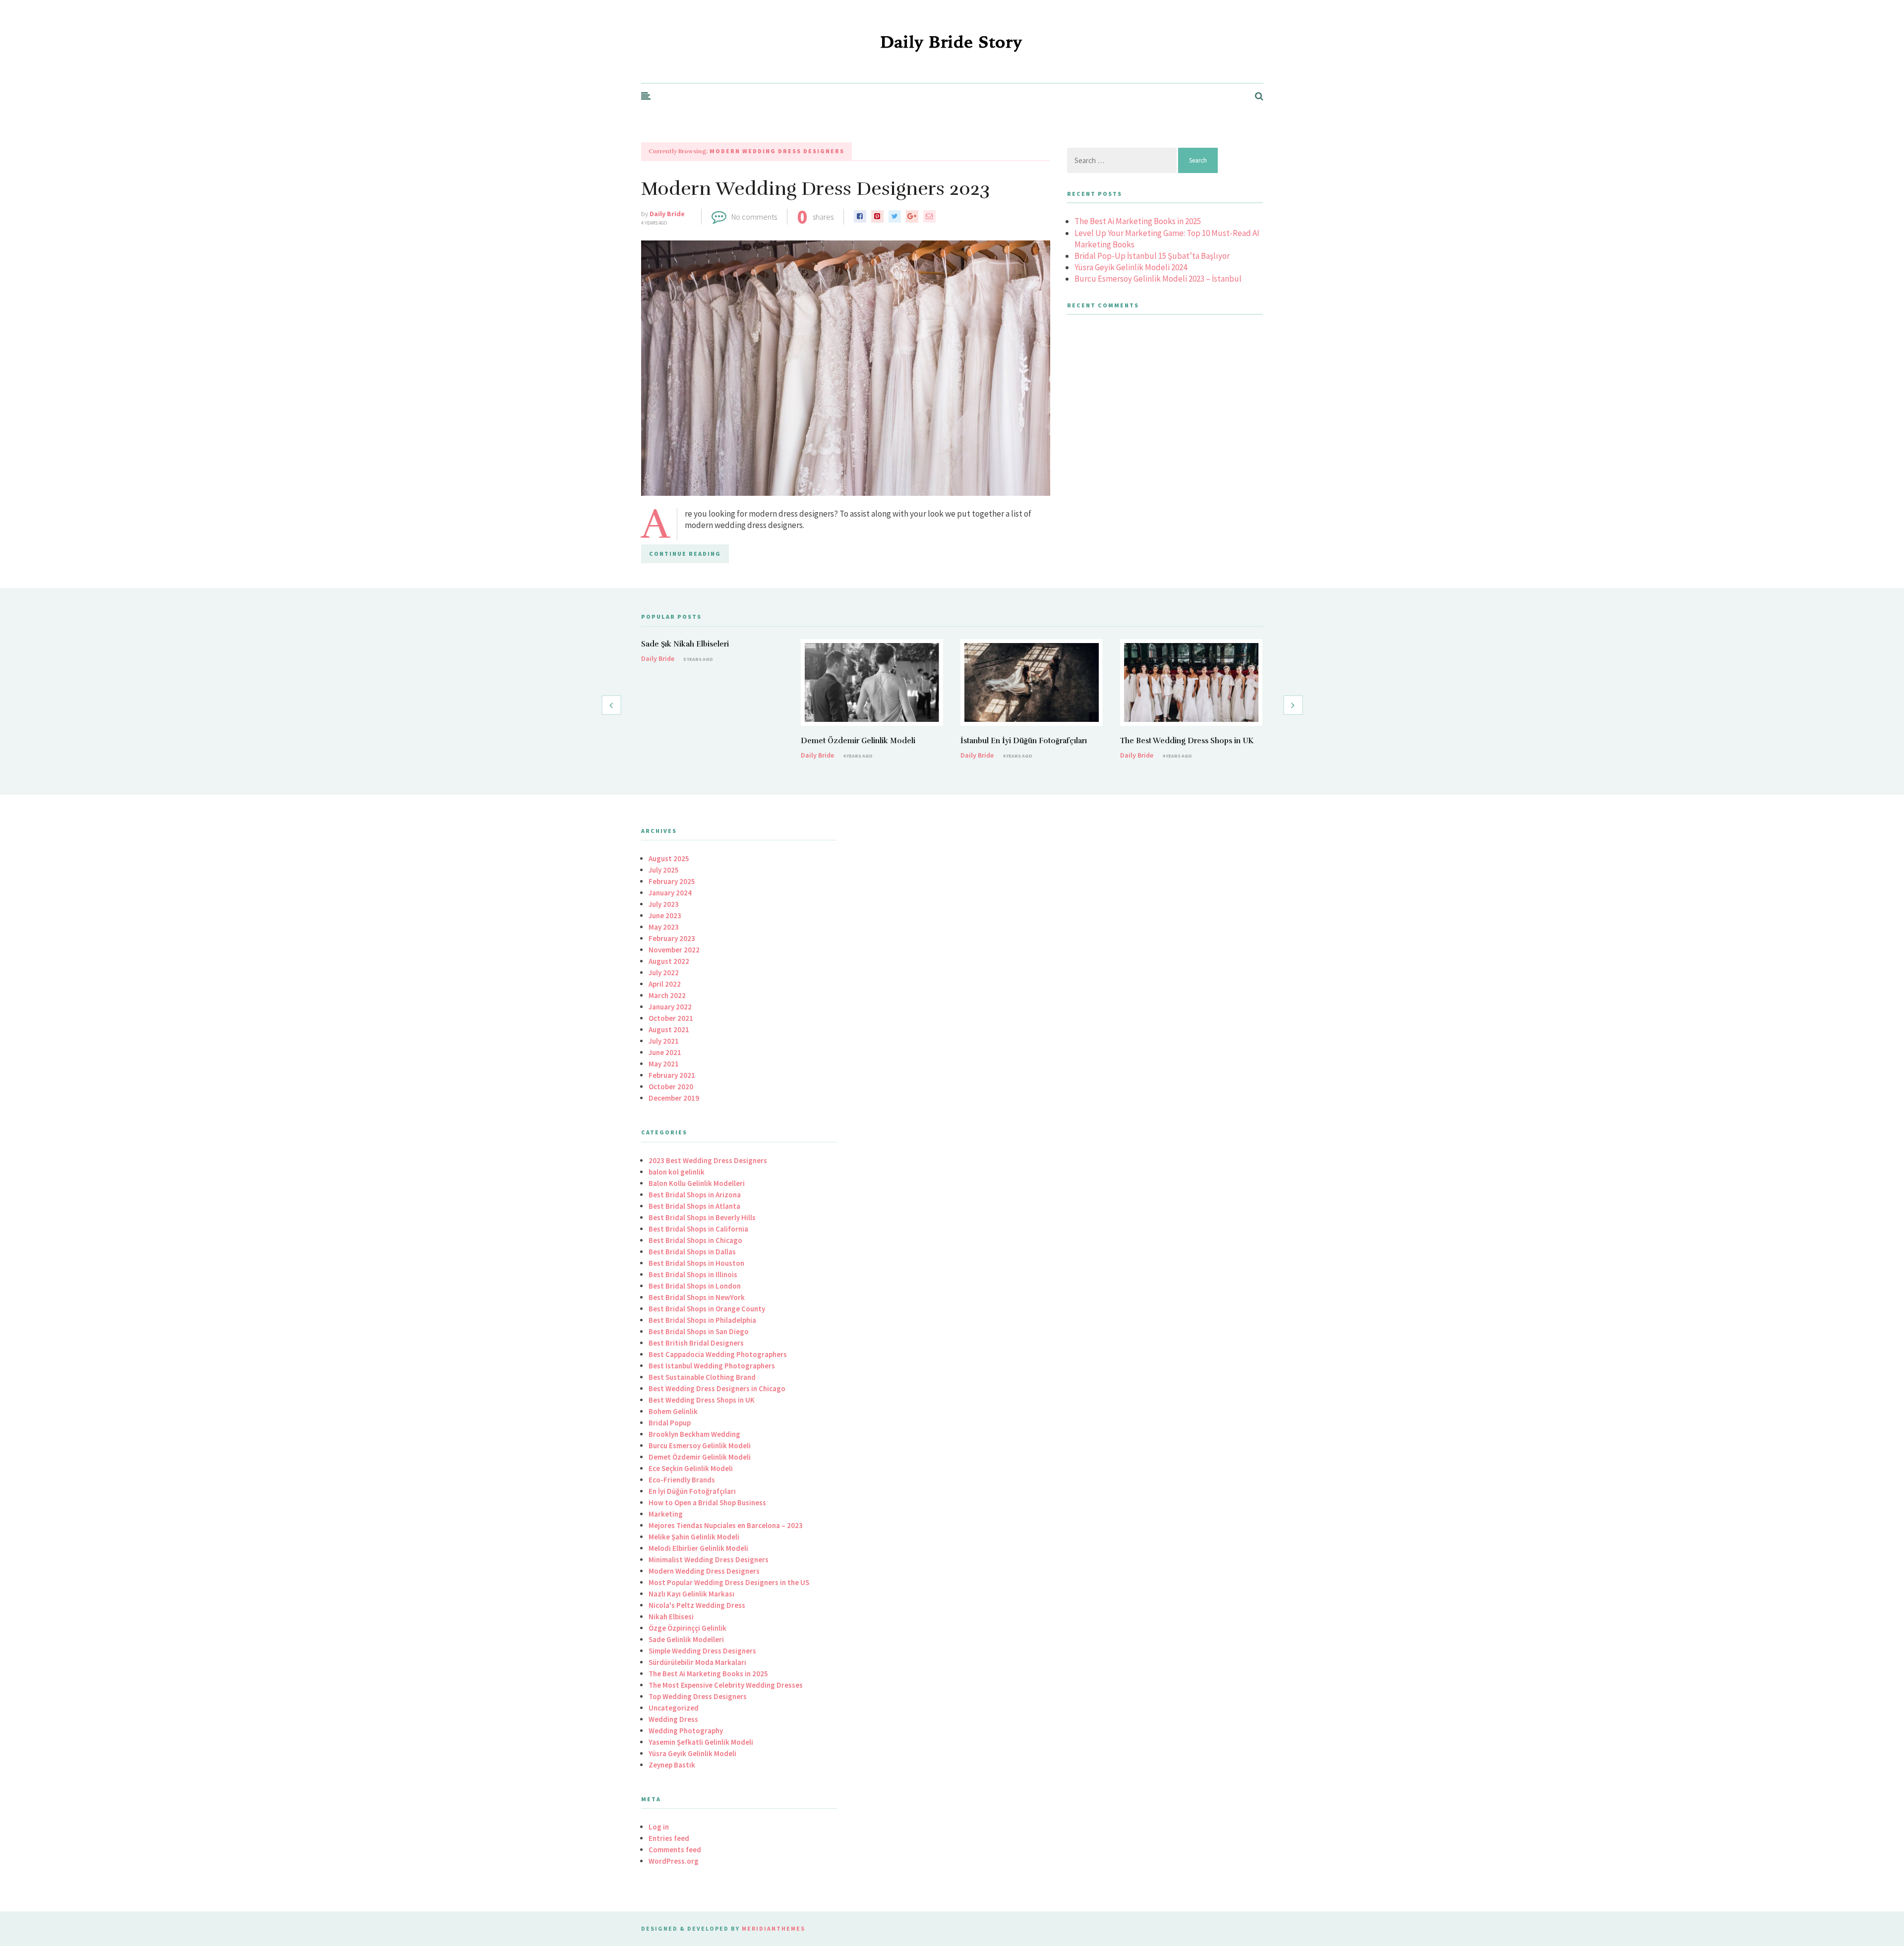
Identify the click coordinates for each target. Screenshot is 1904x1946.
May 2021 (664, 1064)
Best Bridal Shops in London (695, 1286)
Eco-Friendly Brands (682, 1480)
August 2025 (669, 858)
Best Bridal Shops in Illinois (693, 1274)
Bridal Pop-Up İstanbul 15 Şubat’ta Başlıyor (1152, 256)
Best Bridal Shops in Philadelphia (702, 1320)
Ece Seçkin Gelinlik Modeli (691, 1468)
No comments (754, 217)
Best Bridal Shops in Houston (696, 1263)
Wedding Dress (673, 1719)
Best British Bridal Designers (696, 1343)
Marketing (666, 1514)
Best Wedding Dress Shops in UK (702, 1400)
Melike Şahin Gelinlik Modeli (694, 1537)
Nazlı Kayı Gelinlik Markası (691, 1594)
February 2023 (672, 938)
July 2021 (664, 1041)
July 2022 (664, 973)
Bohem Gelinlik (673, 1411)
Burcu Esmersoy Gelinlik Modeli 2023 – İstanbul (1158, 279)
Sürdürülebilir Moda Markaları (697, 1662)
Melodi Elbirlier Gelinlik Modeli (698, 1548)
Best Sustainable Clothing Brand (702, 1377)
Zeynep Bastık (672, 1765)
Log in (659, 1827)
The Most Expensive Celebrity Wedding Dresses (726, 1685)
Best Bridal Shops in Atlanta (694, 1206)
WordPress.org (674, 1861)
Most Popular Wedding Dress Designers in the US (729, 1582)
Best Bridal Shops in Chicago (695, 1240)
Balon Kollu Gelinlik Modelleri (697, 1183)
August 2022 (669, 961)
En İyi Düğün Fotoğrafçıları (692, 1491)
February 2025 (672, 881)
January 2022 (670, 1007)
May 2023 (664, 927)
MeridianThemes (773, 1928)
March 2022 (667, 995)
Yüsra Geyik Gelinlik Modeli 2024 (1131, 267)
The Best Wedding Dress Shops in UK (1187, 741)
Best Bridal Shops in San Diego (699, 1331)
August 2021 (669, 1030)
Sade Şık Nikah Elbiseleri (685, 644)
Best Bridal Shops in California (698, 1229)
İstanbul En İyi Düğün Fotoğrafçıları (1024, 741)
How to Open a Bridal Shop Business (707, 1503)
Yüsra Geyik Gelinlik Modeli (692, 1753)
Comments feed (675, 1850)
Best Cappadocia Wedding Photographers (718, 1354)
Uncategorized (674, 1708)
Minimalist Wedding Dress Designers (709, 1560)
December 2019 (674, 1098)
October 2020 (671, 1087)
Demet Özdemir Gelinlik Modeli (858, 741)
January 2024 (670, 893)
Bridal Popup (670, 1423)
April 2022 (665, 984)
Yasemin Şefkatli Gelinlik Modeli (701, 1742)
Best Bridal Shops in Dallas (692, 1252)
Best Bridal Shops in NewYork (697, 1297)
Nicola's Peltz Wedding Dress (697, 1605)
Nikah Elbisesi (671, 1617)
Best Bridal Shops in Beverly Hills (702, 1217)
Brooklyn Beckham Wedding (694, 1434)
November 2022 (674, 950)
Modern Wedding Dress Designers (704, 1571)
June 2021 (665, 1052)
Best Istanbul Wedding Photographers (712, 1366)
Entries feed (669, 1838)
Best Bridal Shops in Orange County (707, 1309)
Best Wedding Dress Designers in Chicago (717, 1388)
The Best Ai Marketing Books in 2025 (1138, 221)
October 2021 (671, 1018)
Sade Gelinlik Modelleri (686, 1639)
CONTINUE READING (685, 554)
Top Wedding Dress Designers (698, 1696)
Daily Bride (667, 214)
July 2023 (664, 904)
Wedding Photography (686, 1731)
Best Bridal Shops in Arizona (695, 1195)
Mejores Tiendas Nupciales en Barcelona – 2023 (726, 1525)
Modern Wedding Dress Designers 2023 (815, 189)
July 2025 (664, 870)
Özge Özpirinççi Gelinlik (687, 1628)
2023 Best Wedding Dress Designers (708, 1160)
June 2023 (665, 915)
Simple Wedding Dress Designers (702, 1651)
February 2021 (672, 1075)
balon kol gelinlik (677, 1172)
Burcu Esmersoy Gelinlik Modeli (700, 1445)
